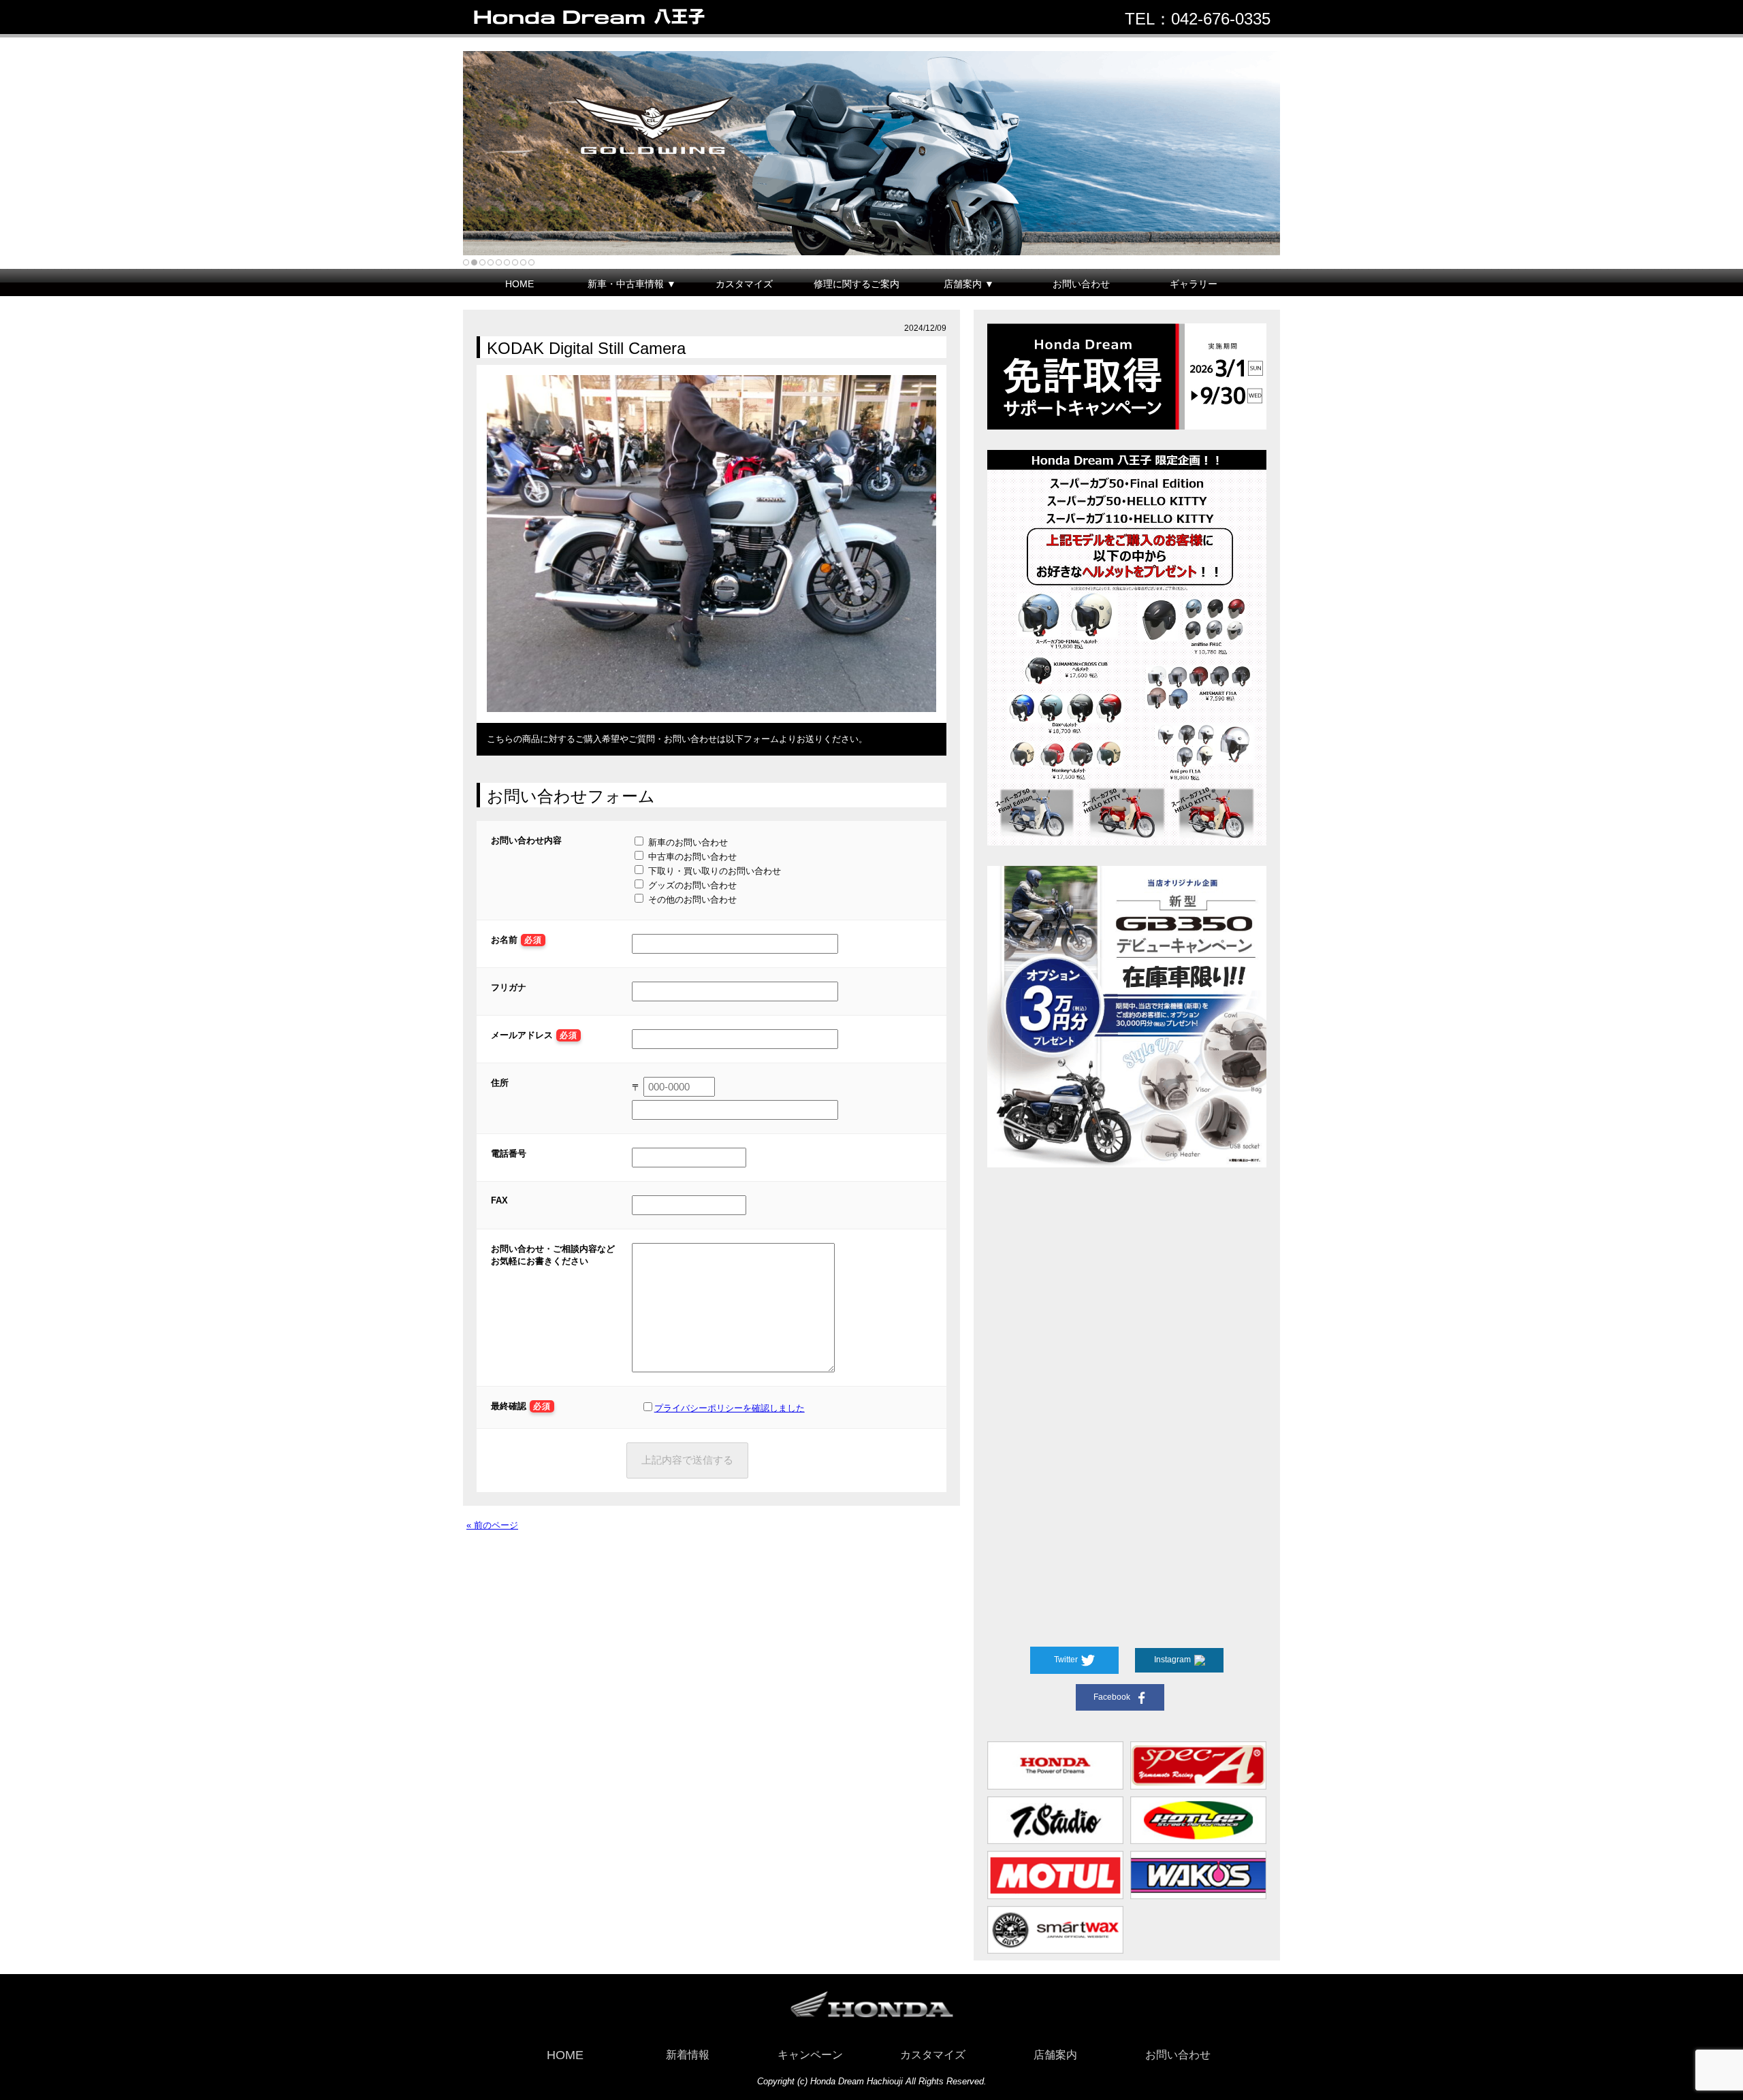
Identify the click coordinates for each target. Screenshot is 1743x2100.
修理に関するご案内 (857, 284)
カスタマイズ (744, 284)
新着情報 (688, 2055)
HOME (519, 284)
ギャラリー (1194, 284)
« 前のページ (492, 1525)
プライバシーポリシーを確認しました (730, 1408)
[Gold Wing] (871, 153)
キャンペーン (810, 2055)
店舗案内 (1055, 2055)
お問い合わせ (1081, 284)
